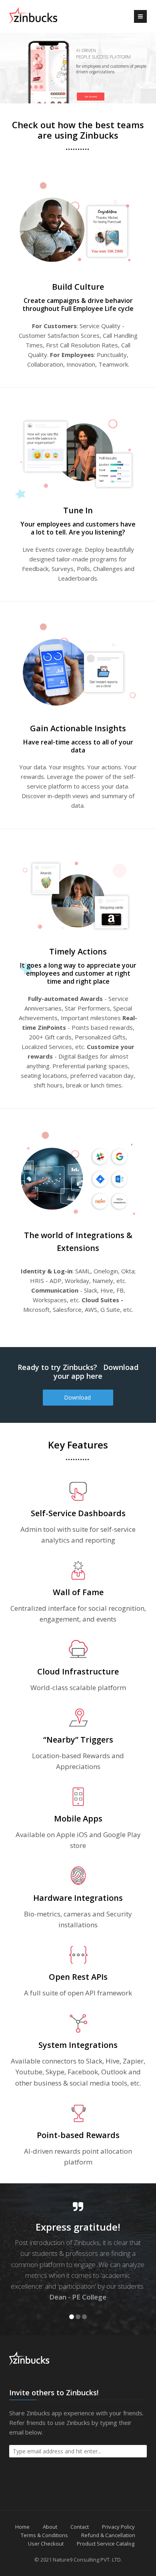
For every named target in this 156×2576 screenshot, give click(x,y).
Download (78, 1397)
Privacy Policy (118, 2527)
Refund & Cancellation (108, 2535)
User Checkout (46, 2544)
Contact (80, 2527)
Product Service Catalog (106, 2544)
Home (22, 2527)
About (50, 2527)
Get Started (90, 96)
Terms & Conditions (44, 2535)
